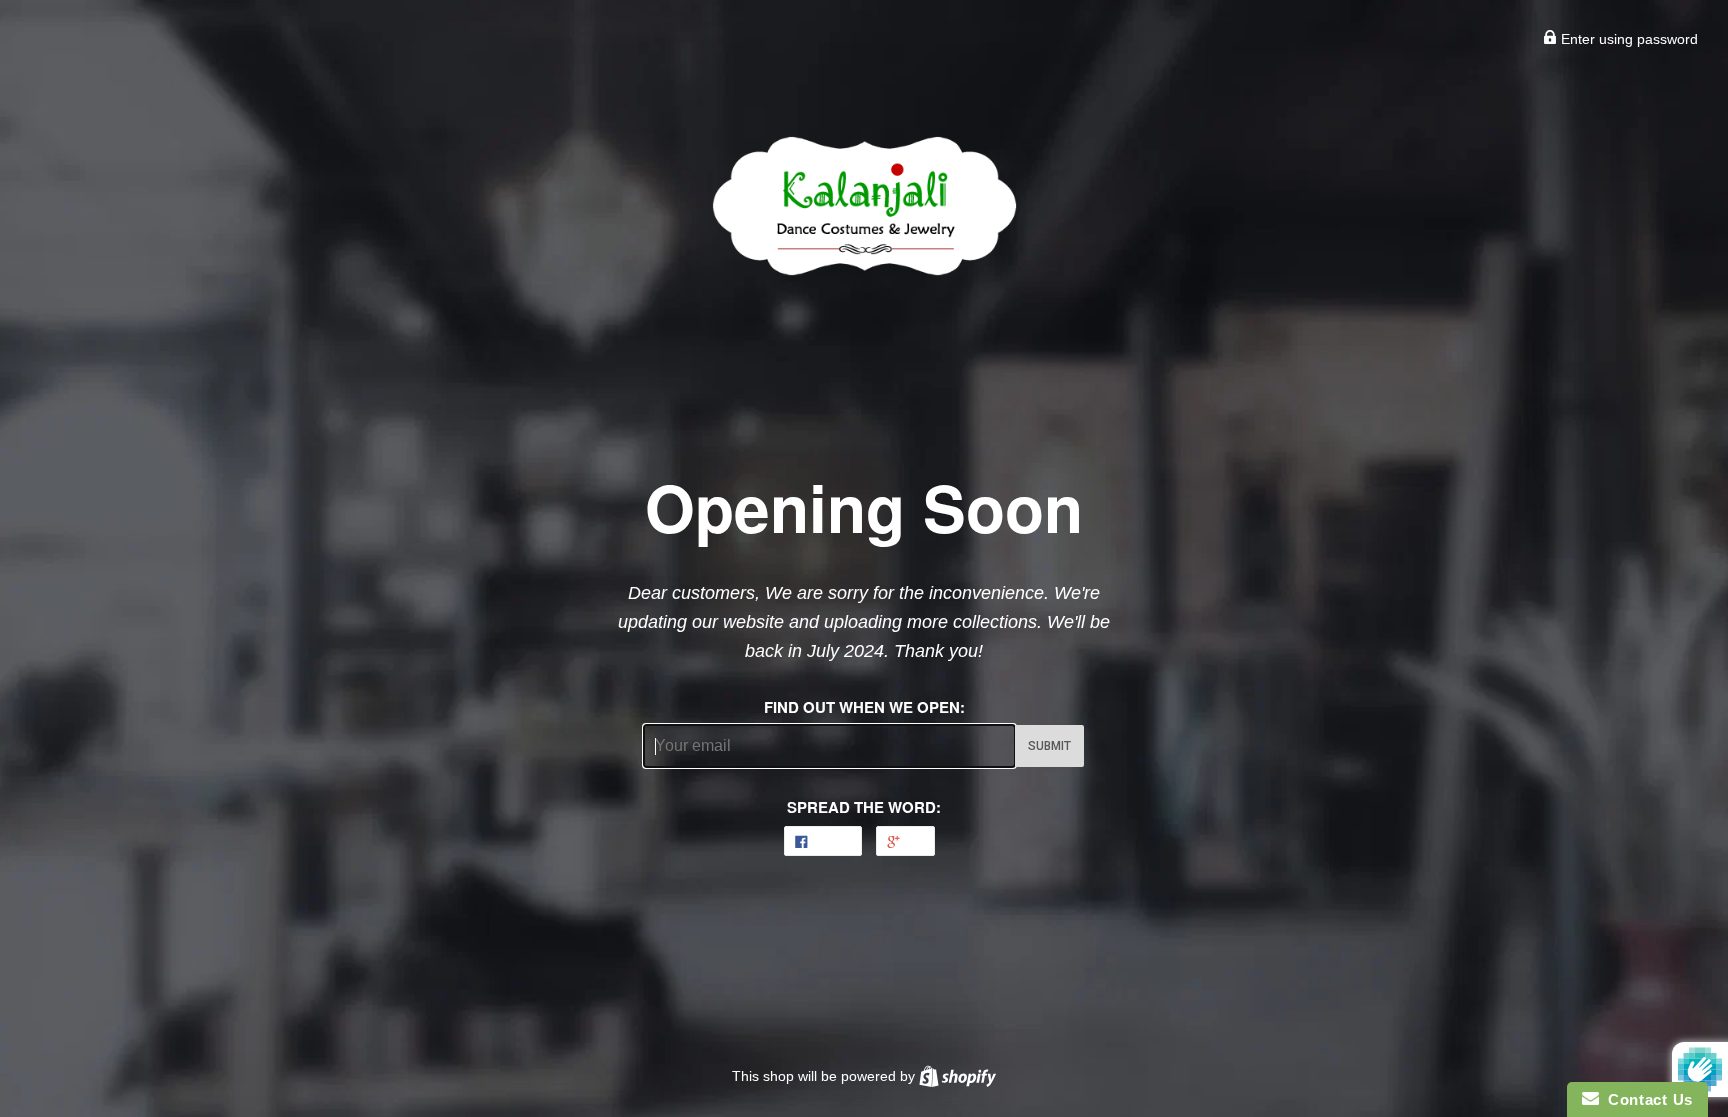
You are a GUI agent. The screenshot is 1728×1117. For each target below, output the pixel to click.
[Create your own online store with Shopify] (957, 1076)
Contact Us (1646, 1099)
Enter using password (1627, 39)
